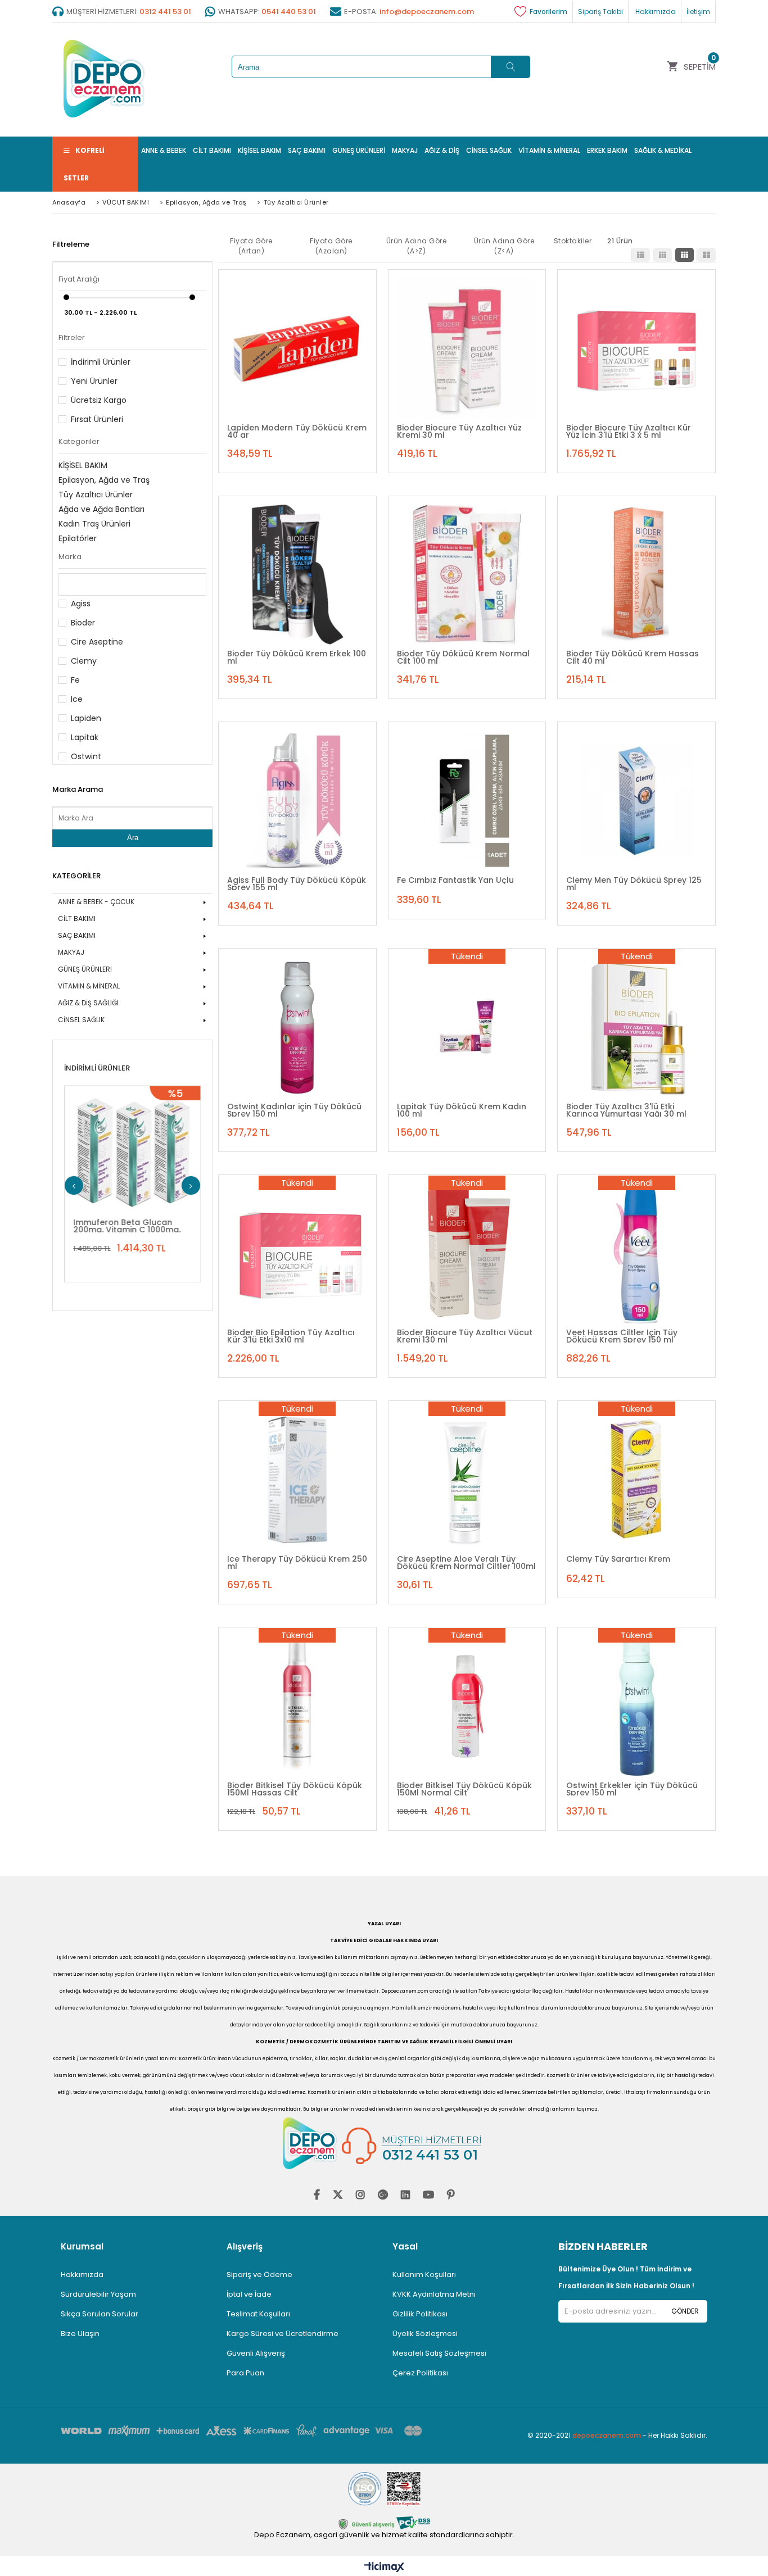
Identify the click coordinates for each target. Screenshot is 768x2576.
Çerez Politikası (420, 2373)
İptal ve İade (249, 2294)
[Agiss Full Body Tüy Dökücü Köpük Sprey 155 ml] (297, 801)
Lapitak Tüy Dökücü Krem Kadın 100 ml (462, 1110)
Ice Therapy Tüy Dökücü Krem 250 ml (297, 1562)
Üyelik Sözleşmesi (425, 2334)
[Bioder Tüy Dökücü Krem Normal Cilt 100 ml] (467, 575)
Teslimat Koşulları (258, 2314)
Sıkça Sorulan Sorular (100, 2314)
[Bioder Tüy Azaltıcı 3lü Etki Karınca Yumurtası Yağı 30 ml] (636, 1027)
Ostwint (86, 756)
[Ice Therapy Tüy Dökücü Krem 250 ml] (297, 1480)
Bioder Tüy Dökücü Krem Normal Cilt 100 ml (463, 657)
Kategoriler (79, 441)
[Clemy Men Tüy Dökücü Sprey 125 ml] (636, 801)
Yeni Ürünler (94, 381)
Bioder (83, 623)
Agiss (81, 604)
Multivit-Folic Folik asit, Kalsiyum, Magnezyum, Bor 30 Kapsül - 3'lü (139, 1226)
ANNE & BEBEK (164, 150)
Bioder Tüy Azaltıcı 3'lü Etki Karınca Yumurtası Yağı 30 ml (626, 1110)
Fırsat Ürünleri (97, 419)
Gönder (685, 2311)
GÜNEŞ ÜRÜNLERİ (359, 150)
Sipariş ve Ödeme (259, 2275)
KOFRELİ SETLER (84, 164)
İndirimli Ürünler (101, 362)
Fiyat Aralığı (79, 279)
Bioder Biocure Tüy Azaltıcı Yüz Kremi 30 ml (459, 431)
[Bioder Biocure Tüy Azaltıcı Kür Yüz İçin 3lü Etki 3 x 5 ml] (636, 348)
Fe (75, 680)
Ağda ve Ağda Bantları (101, 509)
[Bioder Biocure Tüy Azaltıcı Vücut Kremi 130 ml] (467, 1254)
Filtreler (72, 337)
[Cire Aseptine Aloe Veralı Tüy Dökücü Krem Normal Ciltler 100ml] (467, 1480)
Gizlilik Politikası (420, 2314)
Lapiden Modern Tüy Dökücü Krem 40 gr (297, 431)
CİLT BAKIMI (212, 150)
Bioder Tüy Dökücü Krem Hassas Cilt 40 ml (633, 657)
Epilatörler (78, 538)
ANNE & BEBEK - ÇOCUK (96, 902)
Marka (70, 557)
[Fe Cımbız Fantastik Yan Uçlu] (467, 801)
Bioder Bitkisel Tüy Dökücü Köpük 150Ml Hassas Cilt (295, 1789)
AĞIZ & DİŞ (442, 150)
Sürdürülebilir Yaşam (98, 2294)
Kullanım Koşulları (424, 2275)
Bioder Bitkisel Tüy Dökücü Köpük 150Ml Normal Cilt (464, 1789)
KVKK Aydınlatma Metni (434, 2294)
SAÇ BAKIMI (307, 150)
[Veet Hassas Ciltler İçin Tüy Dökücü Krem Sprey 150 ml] (636, 1254)
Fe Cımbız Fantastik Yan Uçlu (455, 880)
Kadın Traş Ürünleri (94, 524)
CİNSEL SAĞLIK (489, 150)
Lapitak (85, 737)
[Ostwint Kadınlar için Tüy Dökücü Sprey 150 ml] (297, 1027)
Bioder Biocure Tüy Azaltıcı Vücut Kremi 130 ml (465, 1336)
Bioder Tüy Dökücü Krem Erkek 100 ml (297, 657)
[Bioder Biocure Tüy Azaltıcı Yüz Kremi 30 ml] (467, 348)
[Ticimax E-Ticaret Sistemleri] (384, 2568)
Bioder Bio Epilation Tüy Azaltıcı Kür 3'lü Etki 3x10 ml (291, 1336)
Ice (77, 699)
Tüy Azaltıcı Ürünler (96, 495)
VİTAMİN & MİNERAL (549, 150)
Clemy (84, 661)
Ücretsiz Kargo (99, 400)
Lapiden (86, 718)
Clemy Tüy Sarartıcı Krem (618, 1559)
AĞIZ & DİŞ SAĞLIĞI (88, 1003)
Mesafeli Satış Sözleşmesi (439, 2353)
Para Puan (245, 2373)
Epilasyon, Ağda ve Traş (104, 480)
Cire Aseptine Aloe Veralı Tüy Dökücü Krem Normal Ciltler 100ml (466, 1562)
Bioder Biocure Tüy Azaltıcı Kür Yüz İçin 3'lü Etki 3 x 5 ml (629, 431)
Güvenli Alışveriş (256, 2353)
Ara (133, 838)
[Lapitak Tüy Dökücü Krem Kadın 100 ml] (467, 1027)
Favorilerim (548, 12)
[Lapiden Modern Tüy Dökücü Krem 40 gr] (297, 348)
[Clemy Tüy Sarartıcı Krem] (636, 1480)
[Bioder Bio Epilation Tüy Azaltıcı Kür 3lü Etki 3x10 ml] (297, 1254)
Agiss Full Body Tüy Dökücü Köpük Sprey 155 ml (297, 883)
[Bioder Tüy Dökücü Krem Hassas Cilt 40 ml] (636, 575)
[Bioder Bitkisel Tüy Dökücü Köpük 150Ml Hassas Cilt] (297, 1706)
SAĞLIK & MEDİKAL (663, 150)
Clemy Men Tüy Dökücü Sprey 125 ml (634, 883)
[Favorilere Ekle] (148, 1145)
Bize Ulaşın (80, 2334)
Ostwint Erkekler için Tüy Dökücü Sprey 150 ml (632, 1789)
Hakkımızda (82, 2275)
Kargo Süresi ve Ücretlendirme (283, 2334)
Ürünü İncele (182, 1145)
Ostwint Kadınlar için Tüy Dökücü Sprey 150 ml (294, 1110)
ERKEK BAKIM (607, 150)
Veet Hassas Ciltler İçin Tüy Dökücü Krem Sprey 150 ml (622, 1336)
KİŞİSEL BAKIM (259, 150)
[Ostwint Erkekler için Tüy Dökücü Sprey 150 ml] (636, 1706)
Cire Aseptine (97, 642)
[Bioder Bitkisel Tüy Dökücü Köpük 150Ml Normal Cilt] (467, 1706)
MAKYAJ (405, 150)
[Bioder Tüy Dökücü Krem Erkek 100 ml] (297, 575)
